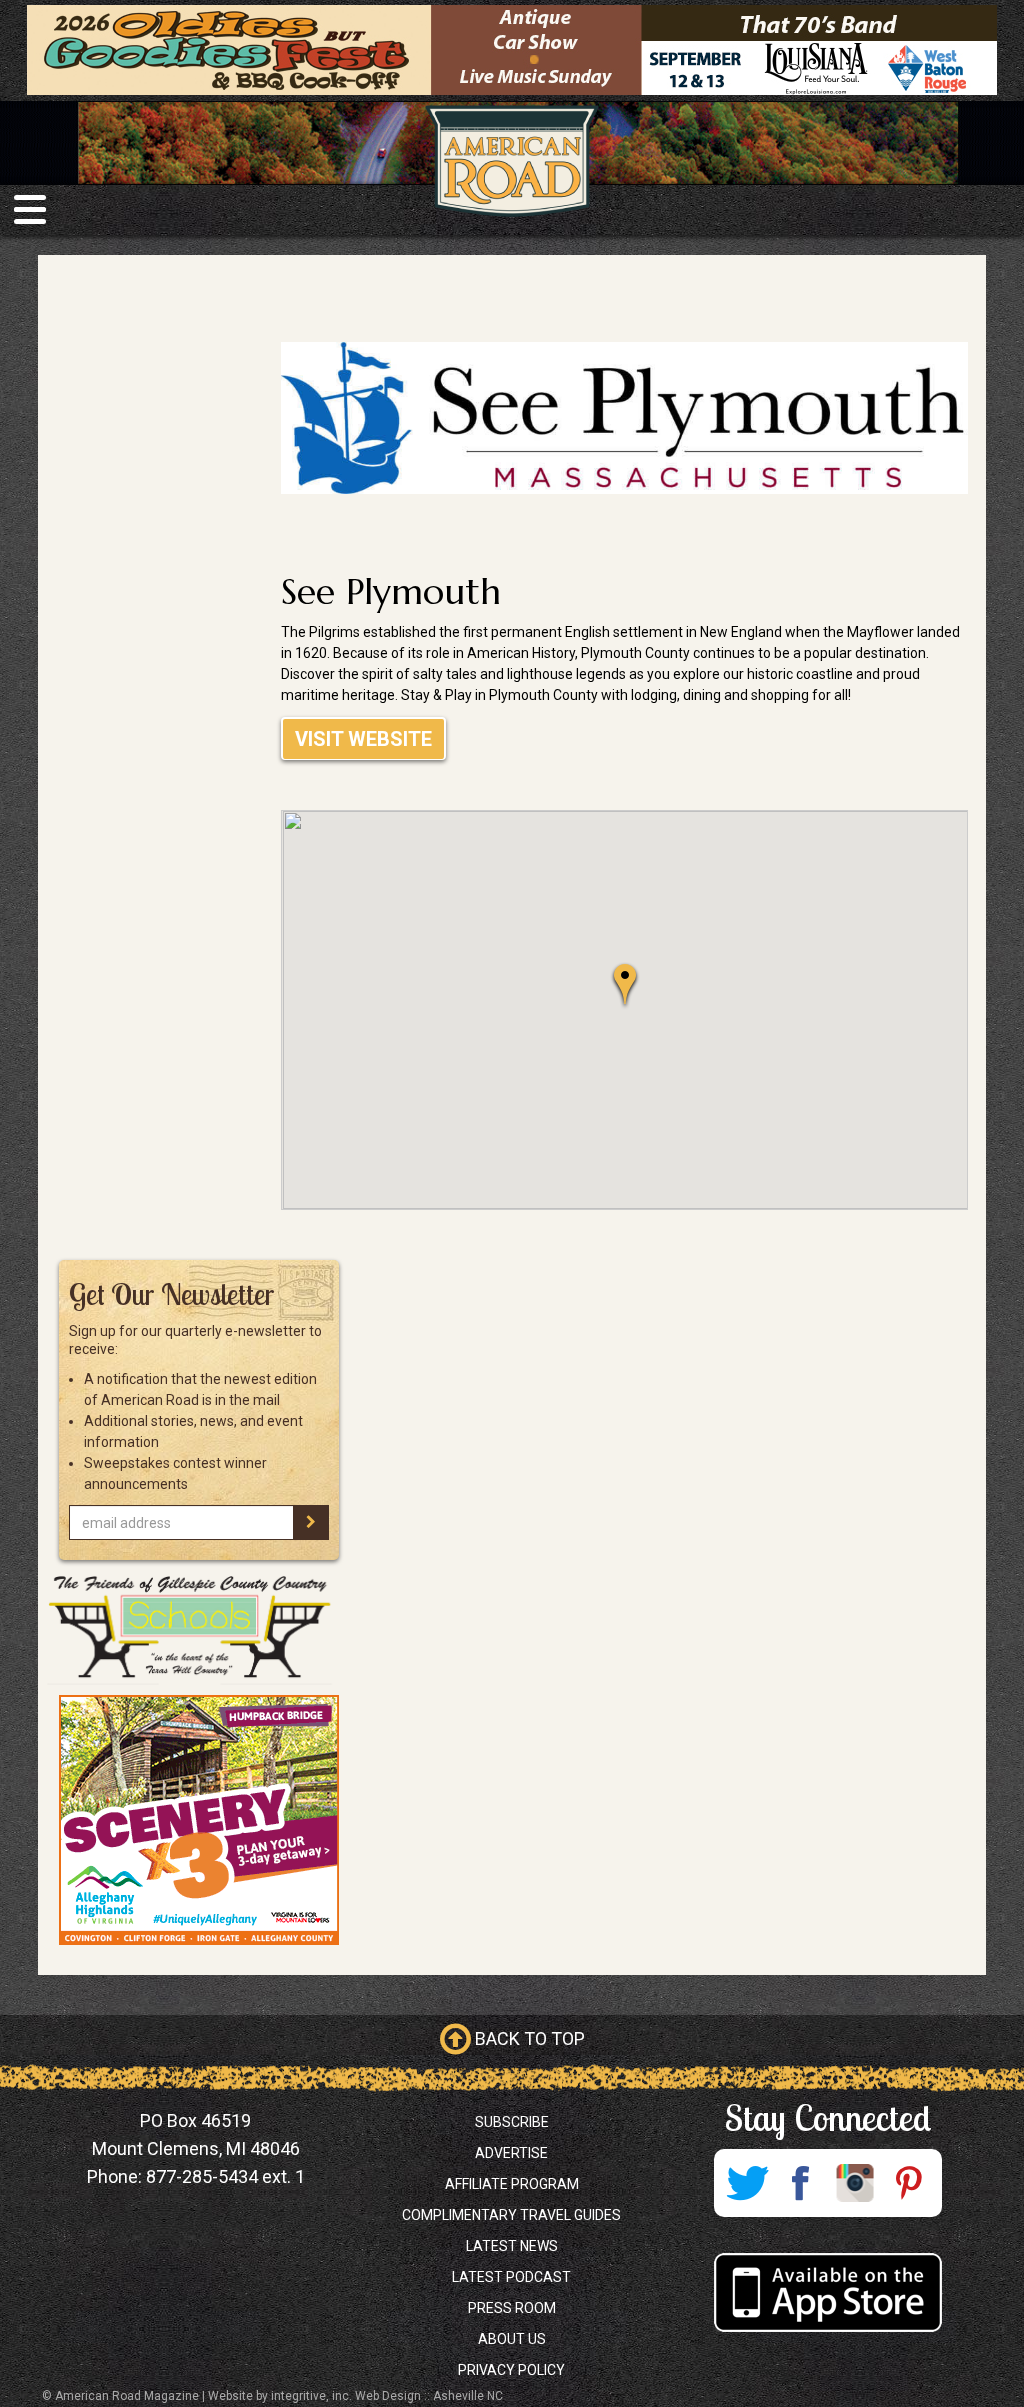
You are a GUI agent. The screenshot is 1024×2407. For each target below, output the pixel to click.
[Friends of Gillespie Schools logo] (198, 1627)
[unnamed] (198, 1820)
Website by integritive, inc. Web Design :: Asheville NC (355, 2396)
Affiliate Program (512, 2184)
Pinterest (909, 2183)
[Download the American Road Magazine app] (828, 2292)
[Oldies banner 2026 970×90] (512, 49)
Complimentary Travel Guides (511, 2215)
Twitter (747, 2183)
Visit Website (363, 739)
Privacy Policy (511, 2370)
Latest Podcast (511, 2277)
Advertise (511, 2153)
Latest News (512, 2246)
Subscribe (512, 2122)
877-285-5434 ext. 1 (225, 2176)
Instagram (855, 2183)
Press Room (512, 2308)
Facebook (801, 2183)
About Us (512, 2339)
